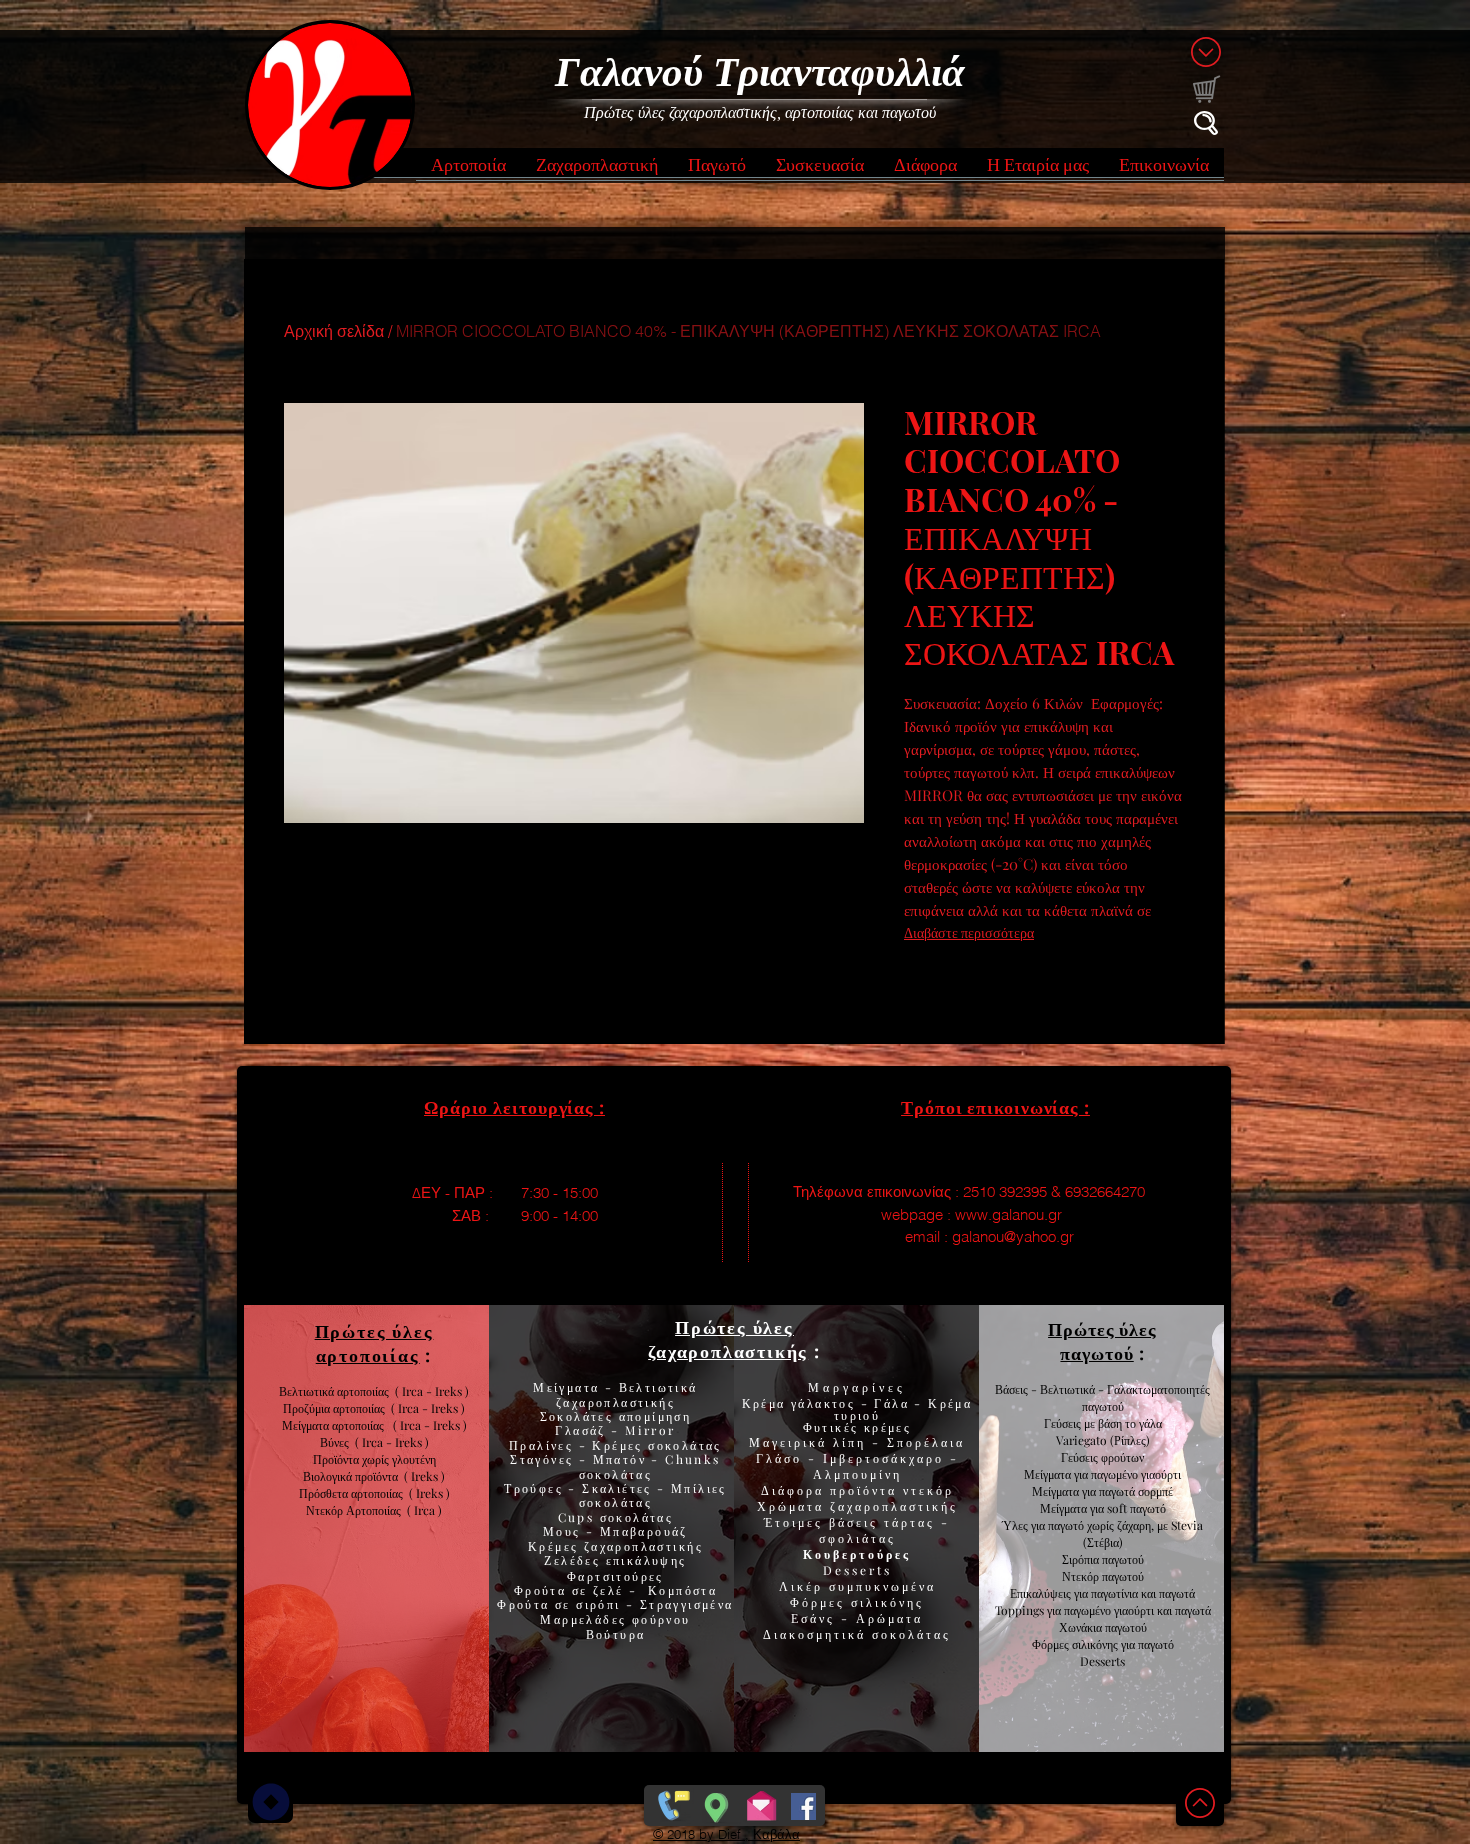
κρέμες (887, 1427)
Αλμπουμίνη (857, 1474)
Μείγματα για (1057, 1474)
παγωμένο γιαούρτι (1136, 1474)
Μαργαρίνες (857, 1387)
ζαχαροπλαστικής (894, 1506)
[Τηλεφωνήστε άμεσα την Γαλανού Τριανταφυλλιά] (671, 1802)
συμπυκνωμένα (882, 1586)
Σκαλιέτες (619, 1488)
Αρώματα (886, 1618)
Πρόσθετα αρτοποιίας (354, 1493)
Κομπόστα (682, 1590)
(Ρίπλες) (1130, 1440)
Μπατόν (619, 1459)
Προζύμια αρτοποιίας (334, 1408)
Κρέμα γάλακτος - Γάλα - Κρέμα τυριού (857, 1409)
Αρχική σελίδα (334, 331)
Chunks (692, 1459)
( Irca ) (424, 1510)
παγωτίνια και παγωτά (1143, 1593)
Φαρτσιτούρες (615, 1576)
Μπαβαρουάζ (641, 1531)
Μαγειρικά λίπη (810, 1442)
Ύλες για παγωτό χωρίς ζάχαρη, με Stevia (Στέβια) (1102, 1533)
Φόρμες (820, 1602)
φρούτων (1121, 1457)
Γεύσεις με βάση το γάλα (1103, 1423)
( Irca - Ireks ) (425, 1408)
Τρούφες (536, 1488)
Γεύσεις (1079, 1457)
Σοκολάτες (577, 1416)
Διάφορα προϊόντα (832, 1490)
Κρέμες (556, 1546)
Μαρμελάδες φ (590, 1619)
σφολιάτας (857, 1538)
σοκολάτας (616, 1474)
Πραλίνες (544, 1445)
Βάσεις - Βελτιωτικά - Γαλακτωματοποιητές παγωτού (1102, 1397)
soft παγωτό (1135, 1508)
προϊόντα (379, 1476)
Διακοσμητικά (817, 1634)
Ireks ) (433, 1493)
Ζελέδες (572, 1560)
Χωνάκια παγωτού (1103, 1627)
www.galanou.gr (1008, 1214)
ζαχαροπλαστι (643, 1546)
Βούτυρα (616, 1634)
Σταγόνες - (551, 1459)
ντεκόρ (928, 1490)
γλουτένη (414, 1459)
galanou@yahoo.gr (1013, 1236)
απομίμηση (652, 1416)
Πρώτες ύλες (734, 1327)
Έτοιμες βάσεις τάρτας (849, 1522)
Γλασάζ (583, 1430)
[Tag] (270, 1802)
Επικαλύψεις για (1050, 1593)
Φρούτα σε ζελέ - (581, 1590)
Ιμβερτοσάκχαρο (886, 1458)
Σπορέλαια (926, 1442)
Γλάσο (782, 1458)
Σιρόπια (1080, 1559)
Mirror (648, 1430)
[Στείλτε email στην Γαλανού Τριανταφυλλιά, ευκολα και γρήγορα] (761, 1802)
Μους (564, 1531)
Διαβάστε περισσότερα (969, 932)
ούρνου (665, 1619)
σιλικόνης (887, 1602)
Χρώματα (790, 1506)
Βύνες (337, 1442)
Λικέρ (804, 1586)
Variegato (1083, 1440)
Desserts (857, 1570)
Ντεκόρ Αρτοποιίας (356, 1510)
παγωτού (1121, 1559)
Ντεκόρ (1080, 1576)
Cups (579, 1517)
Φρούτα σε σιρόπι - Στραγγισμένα (615, 1604)
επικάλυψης (643, 1560)
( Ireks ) (424, 1476)
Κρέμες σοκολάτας (654, 1445)
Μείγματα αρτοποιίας (333, 1425)
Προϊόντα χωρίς (352, 1459)
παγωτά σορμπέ (1136, 1491)
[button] (468, 170)
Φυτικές (833, 1427)
